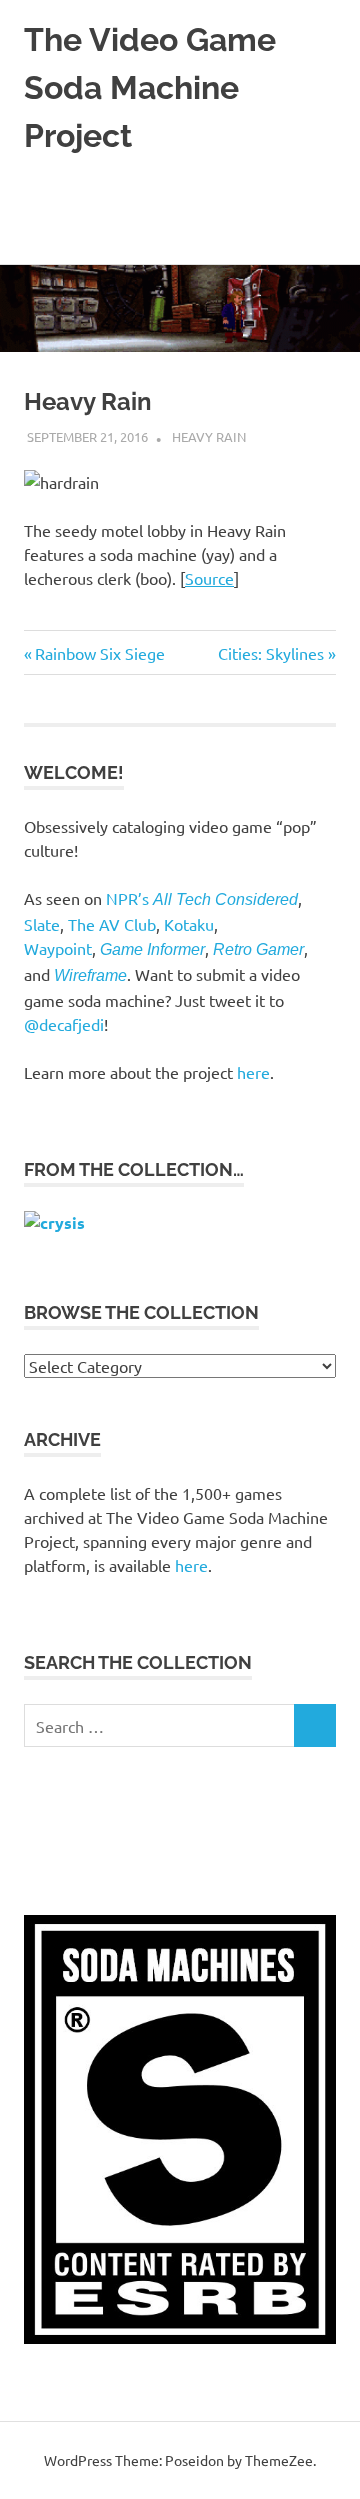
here (253, 1072)
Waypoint (58, 948)
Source (209, 578)
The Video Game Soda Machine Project (150, 87)
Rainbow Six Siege (99, 653)
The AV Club (112, 924)
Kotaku (189, 924)
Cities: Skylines (271, 653)
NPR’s (202, 898)
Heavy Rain (209, 436)
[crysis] (54, 1222)
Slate (42, 924)
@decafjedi (64, 1024)
